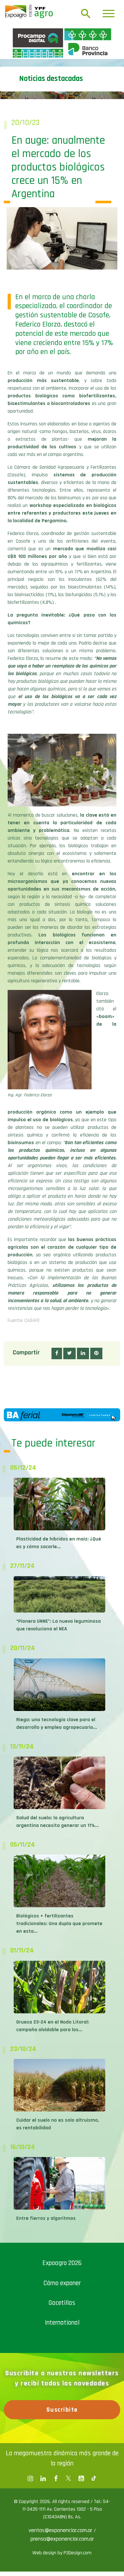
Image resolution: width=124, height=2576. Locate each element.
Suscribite (62, 2521)
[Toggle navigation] (109, 14)
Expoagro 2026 (62, 2374)
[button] (57, 1465)
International (62, 2434)
